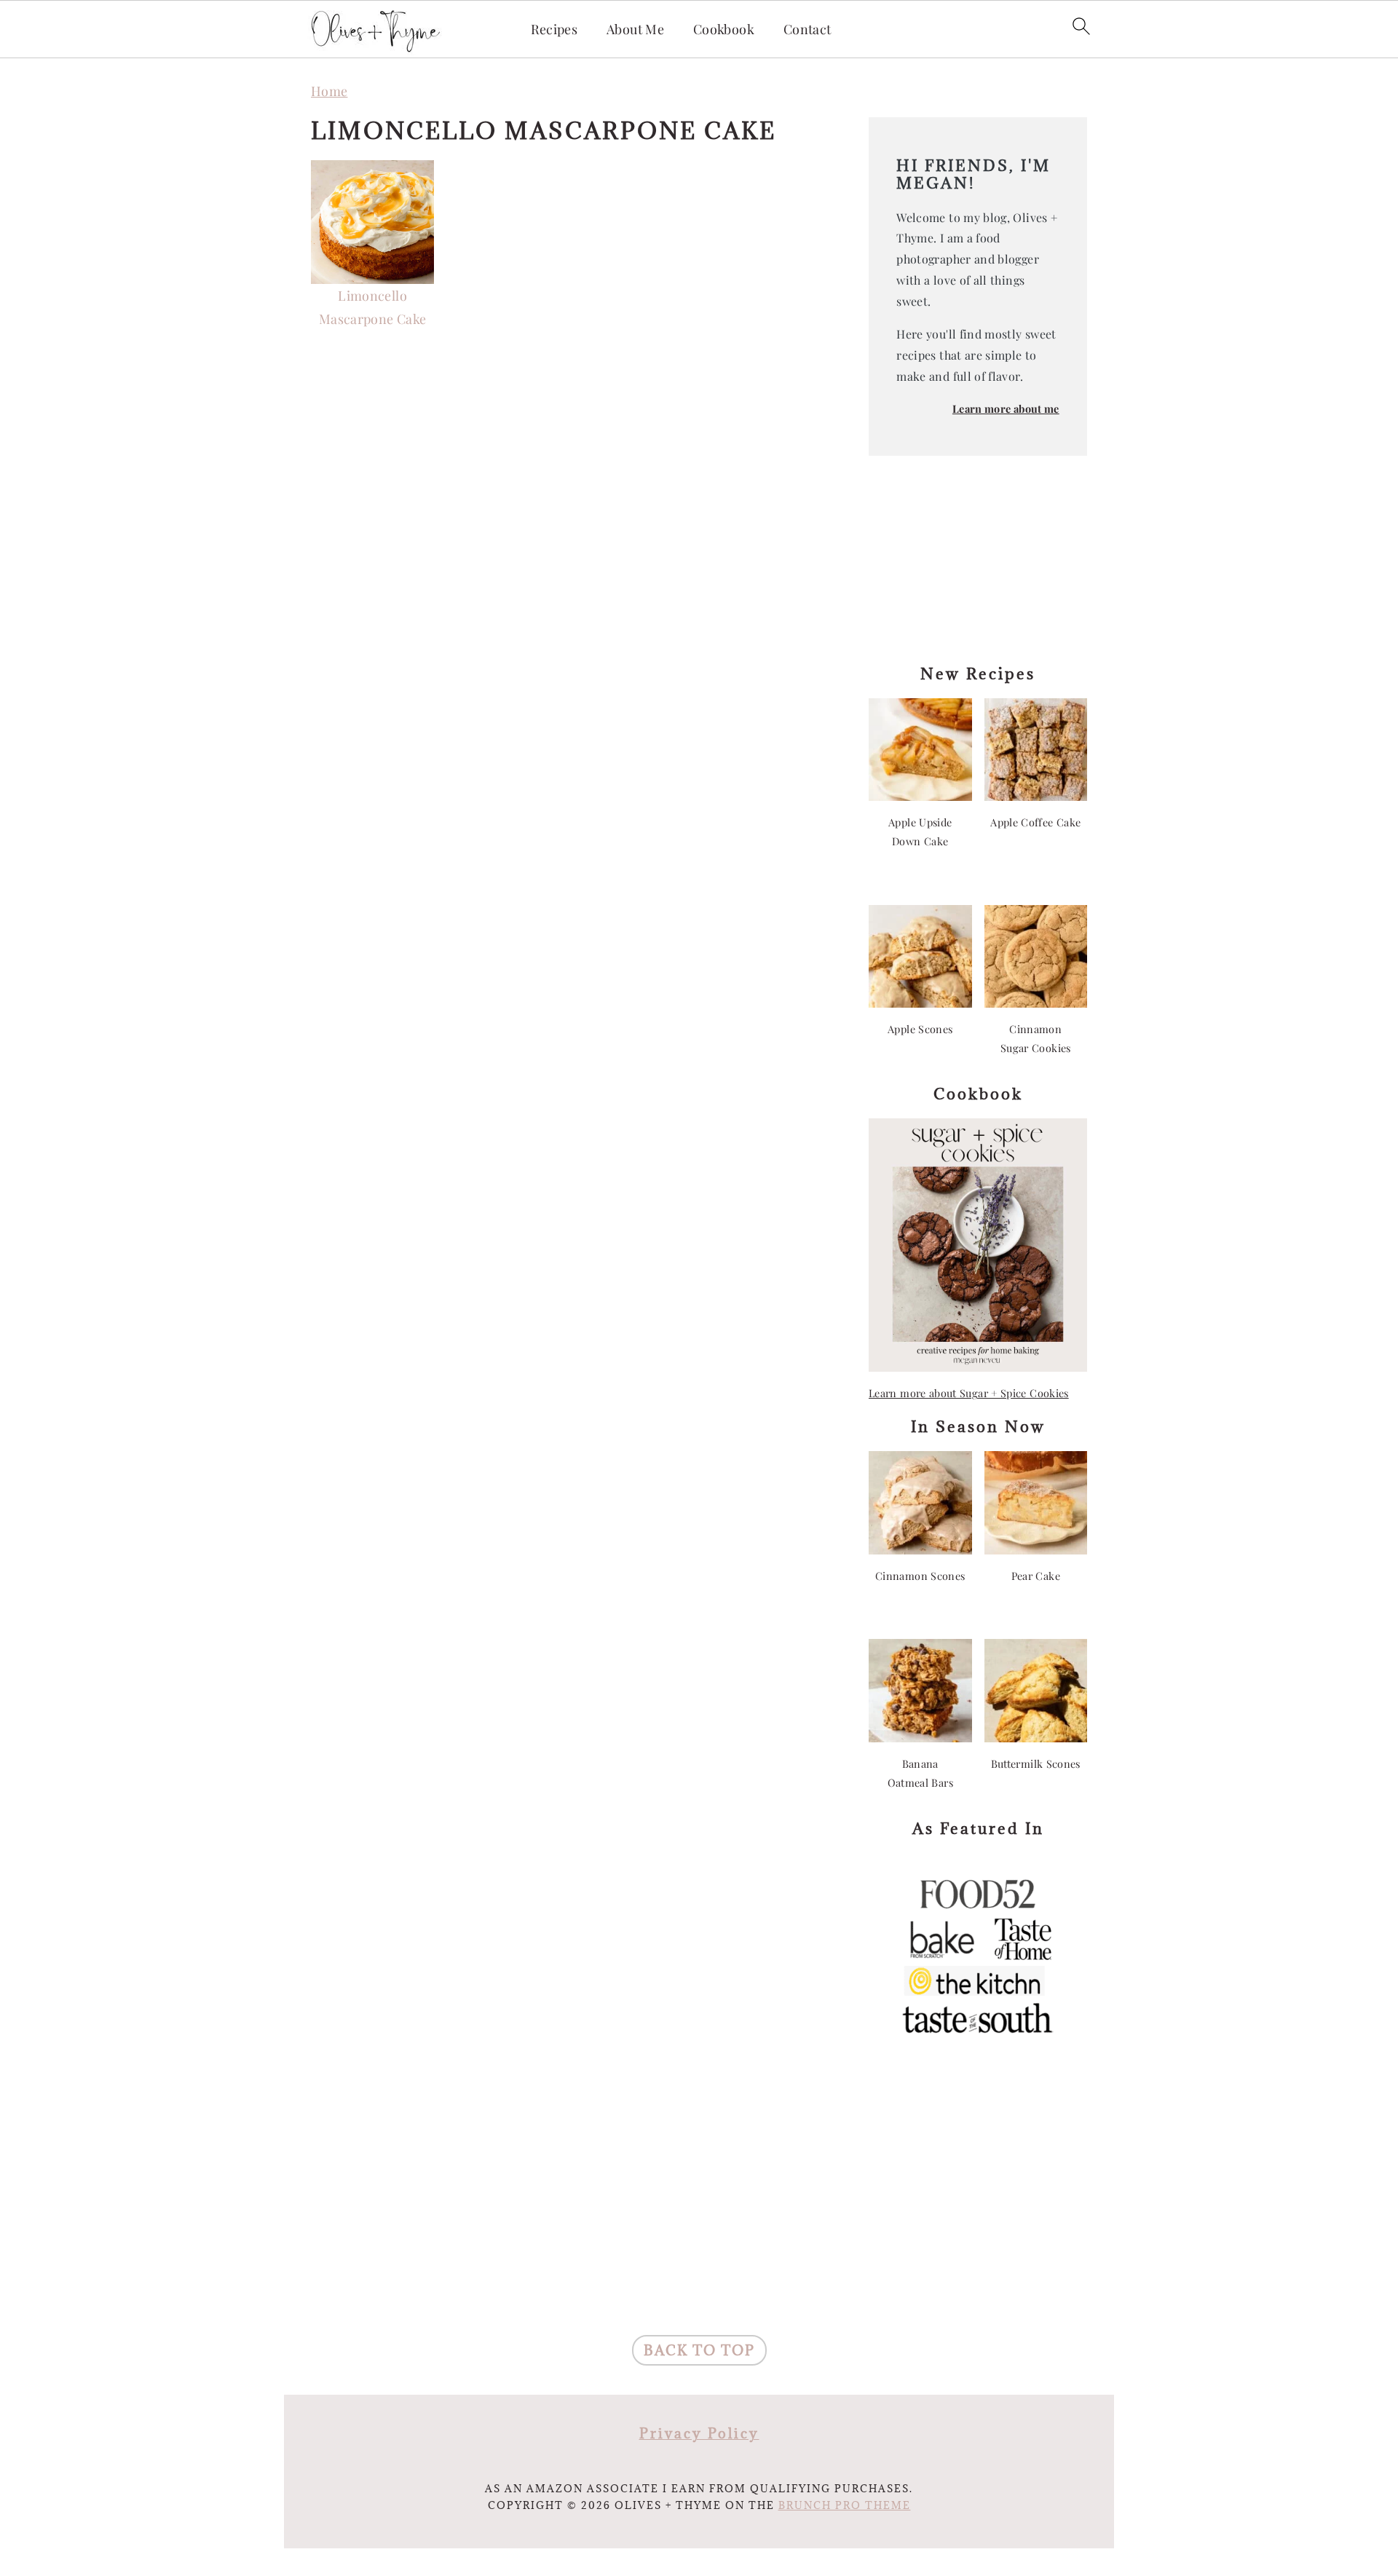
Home (329, 91)
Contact (807, 30)
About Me (635, 30)
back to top (699, 2350)
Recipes (554, 30)
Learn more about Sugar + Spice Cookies (969, 1393)
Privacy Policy (699, 2433)
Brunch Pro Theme (845, 2505)
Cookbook (724, 30)
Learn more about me (1006, 408)
